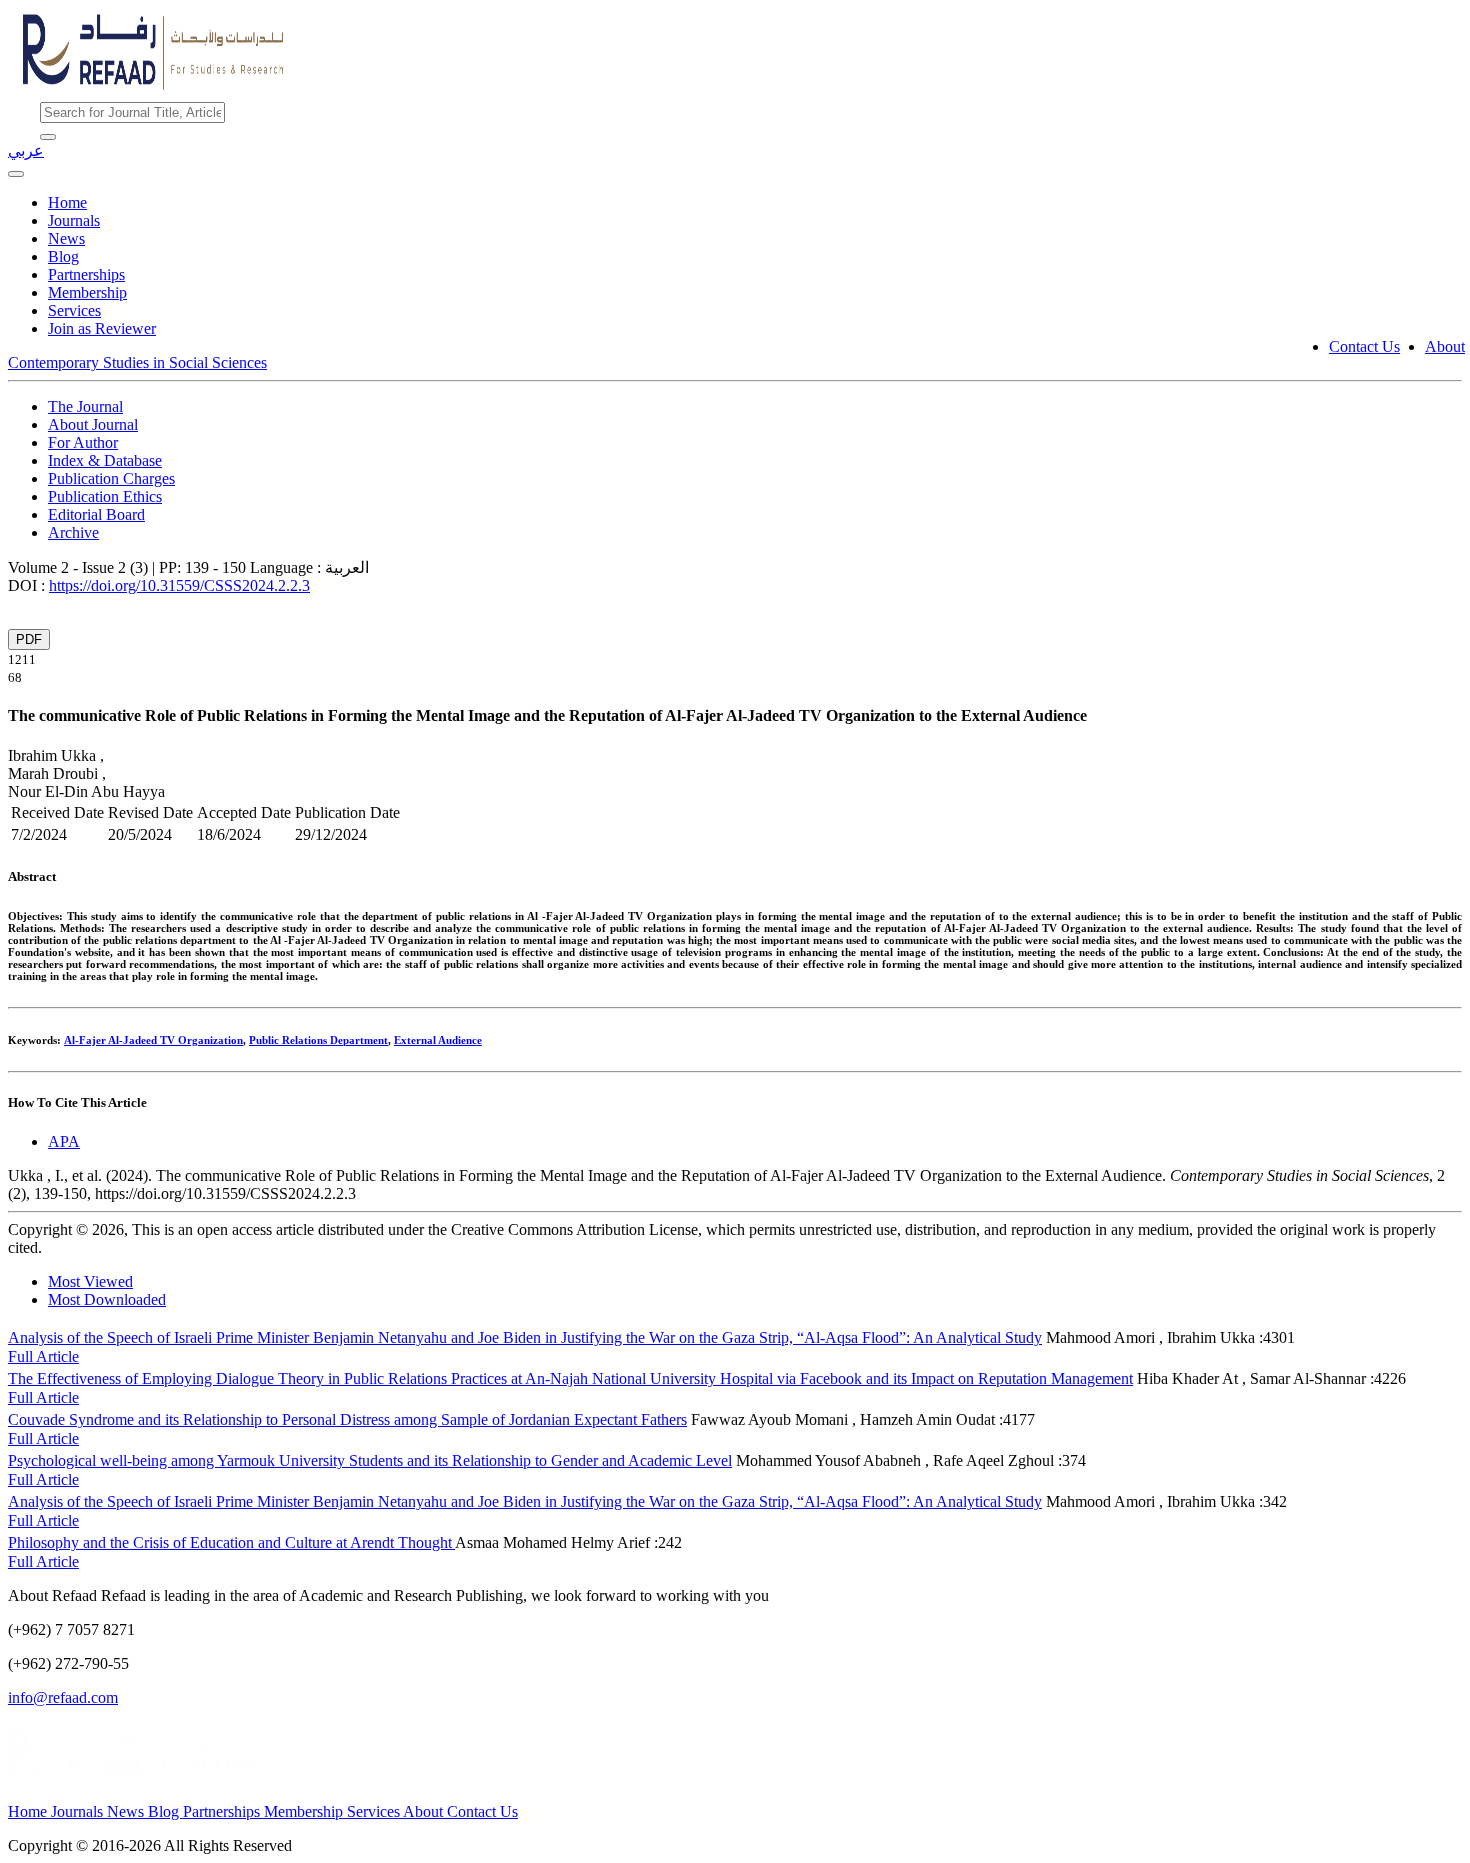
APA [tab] (64, 1141)
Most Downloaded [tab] (107, 1299)
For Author (83, 442)
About (1445, 346)
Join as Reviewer (102, 328)
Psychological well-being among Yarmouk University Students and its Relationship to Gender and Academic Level (370, 1460)
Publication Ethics (105, 496)
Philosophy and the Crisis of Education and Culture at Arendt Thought (231, 1542)
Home (67, 202)
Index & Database (105, 460)
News (66, 238)
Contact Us (1364, 346)
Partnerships (86, 274)
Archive (73, 532)
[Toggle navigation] (16, 174)
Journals (74, 220)
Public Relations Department (318, 1040)
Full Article (43, 1356)
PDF (29, 639)
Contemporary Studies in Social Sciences (137, 362)
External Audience (438, 1040)
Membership (87, 292)
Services (74, 310)
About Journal (93, 424)
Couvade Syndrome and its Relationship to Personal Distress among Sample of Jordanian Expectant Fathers (347, 1419)
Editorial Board (96, 514)
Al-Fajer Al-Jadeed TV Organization (153, 1040)
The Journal (85, 406)
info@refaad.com (63, 1697)
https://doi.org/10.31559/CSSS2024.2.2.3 (179, 585)
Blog (63, 256)
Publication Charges (111, 478)
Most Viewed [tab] (90, 1281)
